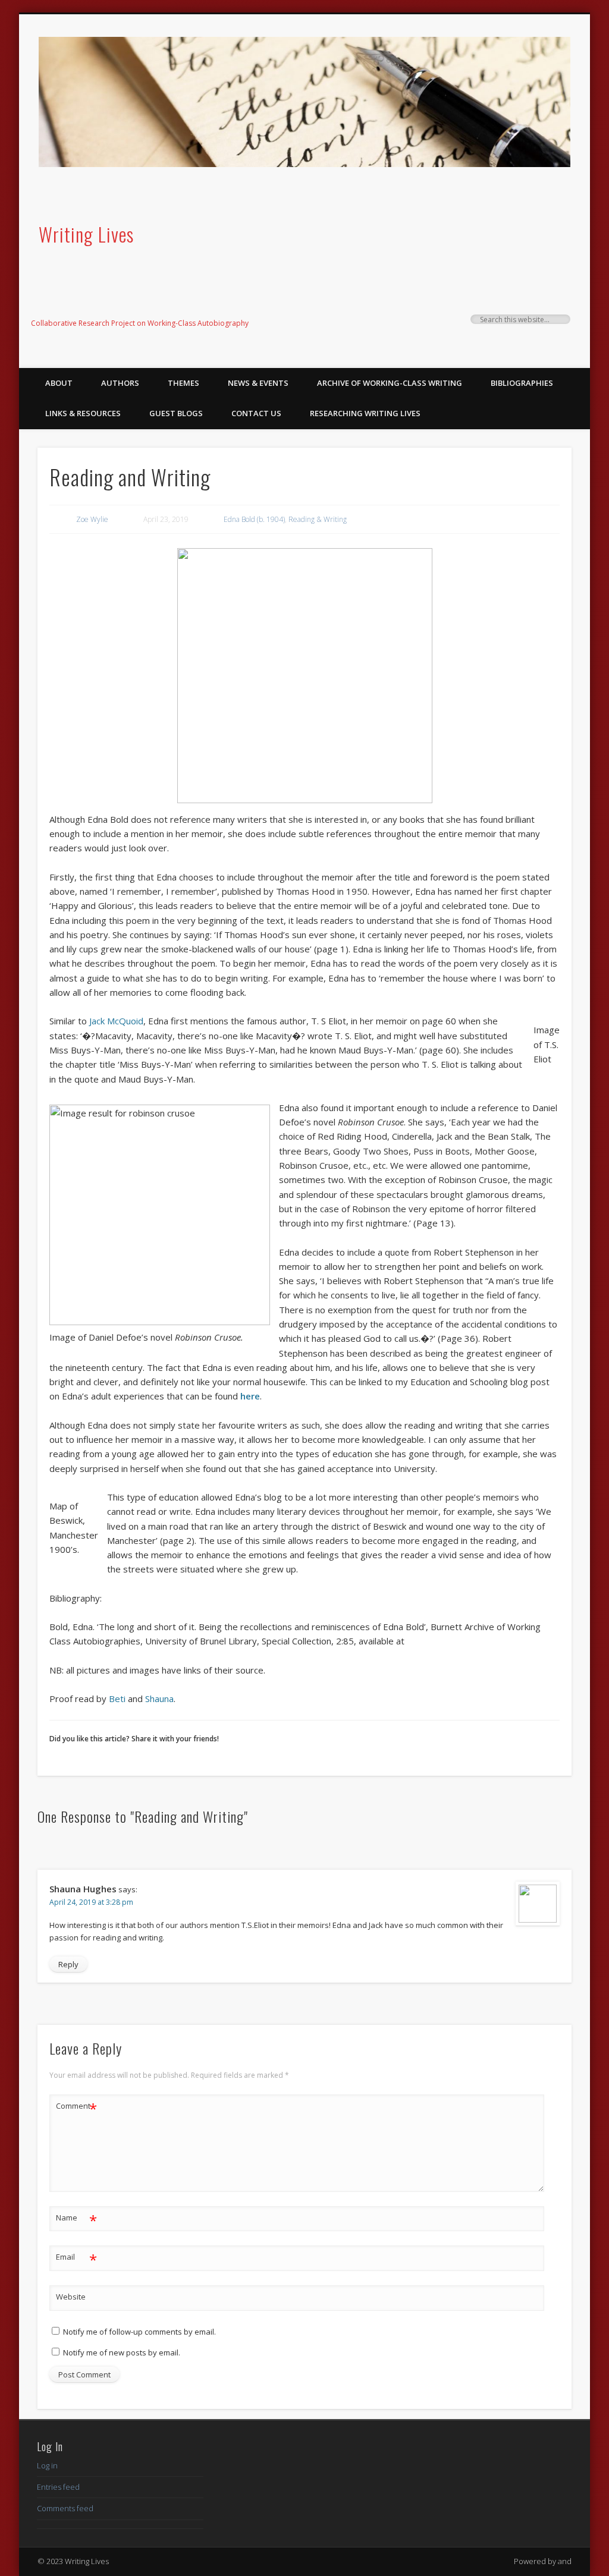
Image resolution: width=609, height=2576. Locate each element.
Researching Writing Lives (365, 413)
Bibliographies (522, 383)
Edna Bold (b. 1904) (254, 519)
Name (76, 2219)
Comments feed (65, 2508)
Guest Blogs (176, 413)
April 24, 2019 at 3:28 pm (91, 1902)
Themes (183, 383)
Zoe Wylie (92, 519)
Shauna (159, 1699)
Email (76, 2259)
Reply (68, 1964)
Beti (117, 1699)
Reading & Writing (318, 519)
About (59, 383)
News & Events (258, 383)
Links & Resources (83, 413)
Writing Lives (86, 234)
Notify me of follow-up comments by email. (139, 2332)
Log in (47, 2465)
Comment (76, 2108)
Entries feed (58, 2487)
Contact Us (256, 413)
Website (71, 2297)
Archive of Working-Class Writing (390, 383)
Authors (120, 383)
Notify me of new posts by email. (122, 2352)
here (250, 1396)
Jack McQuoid (116, 1021)
